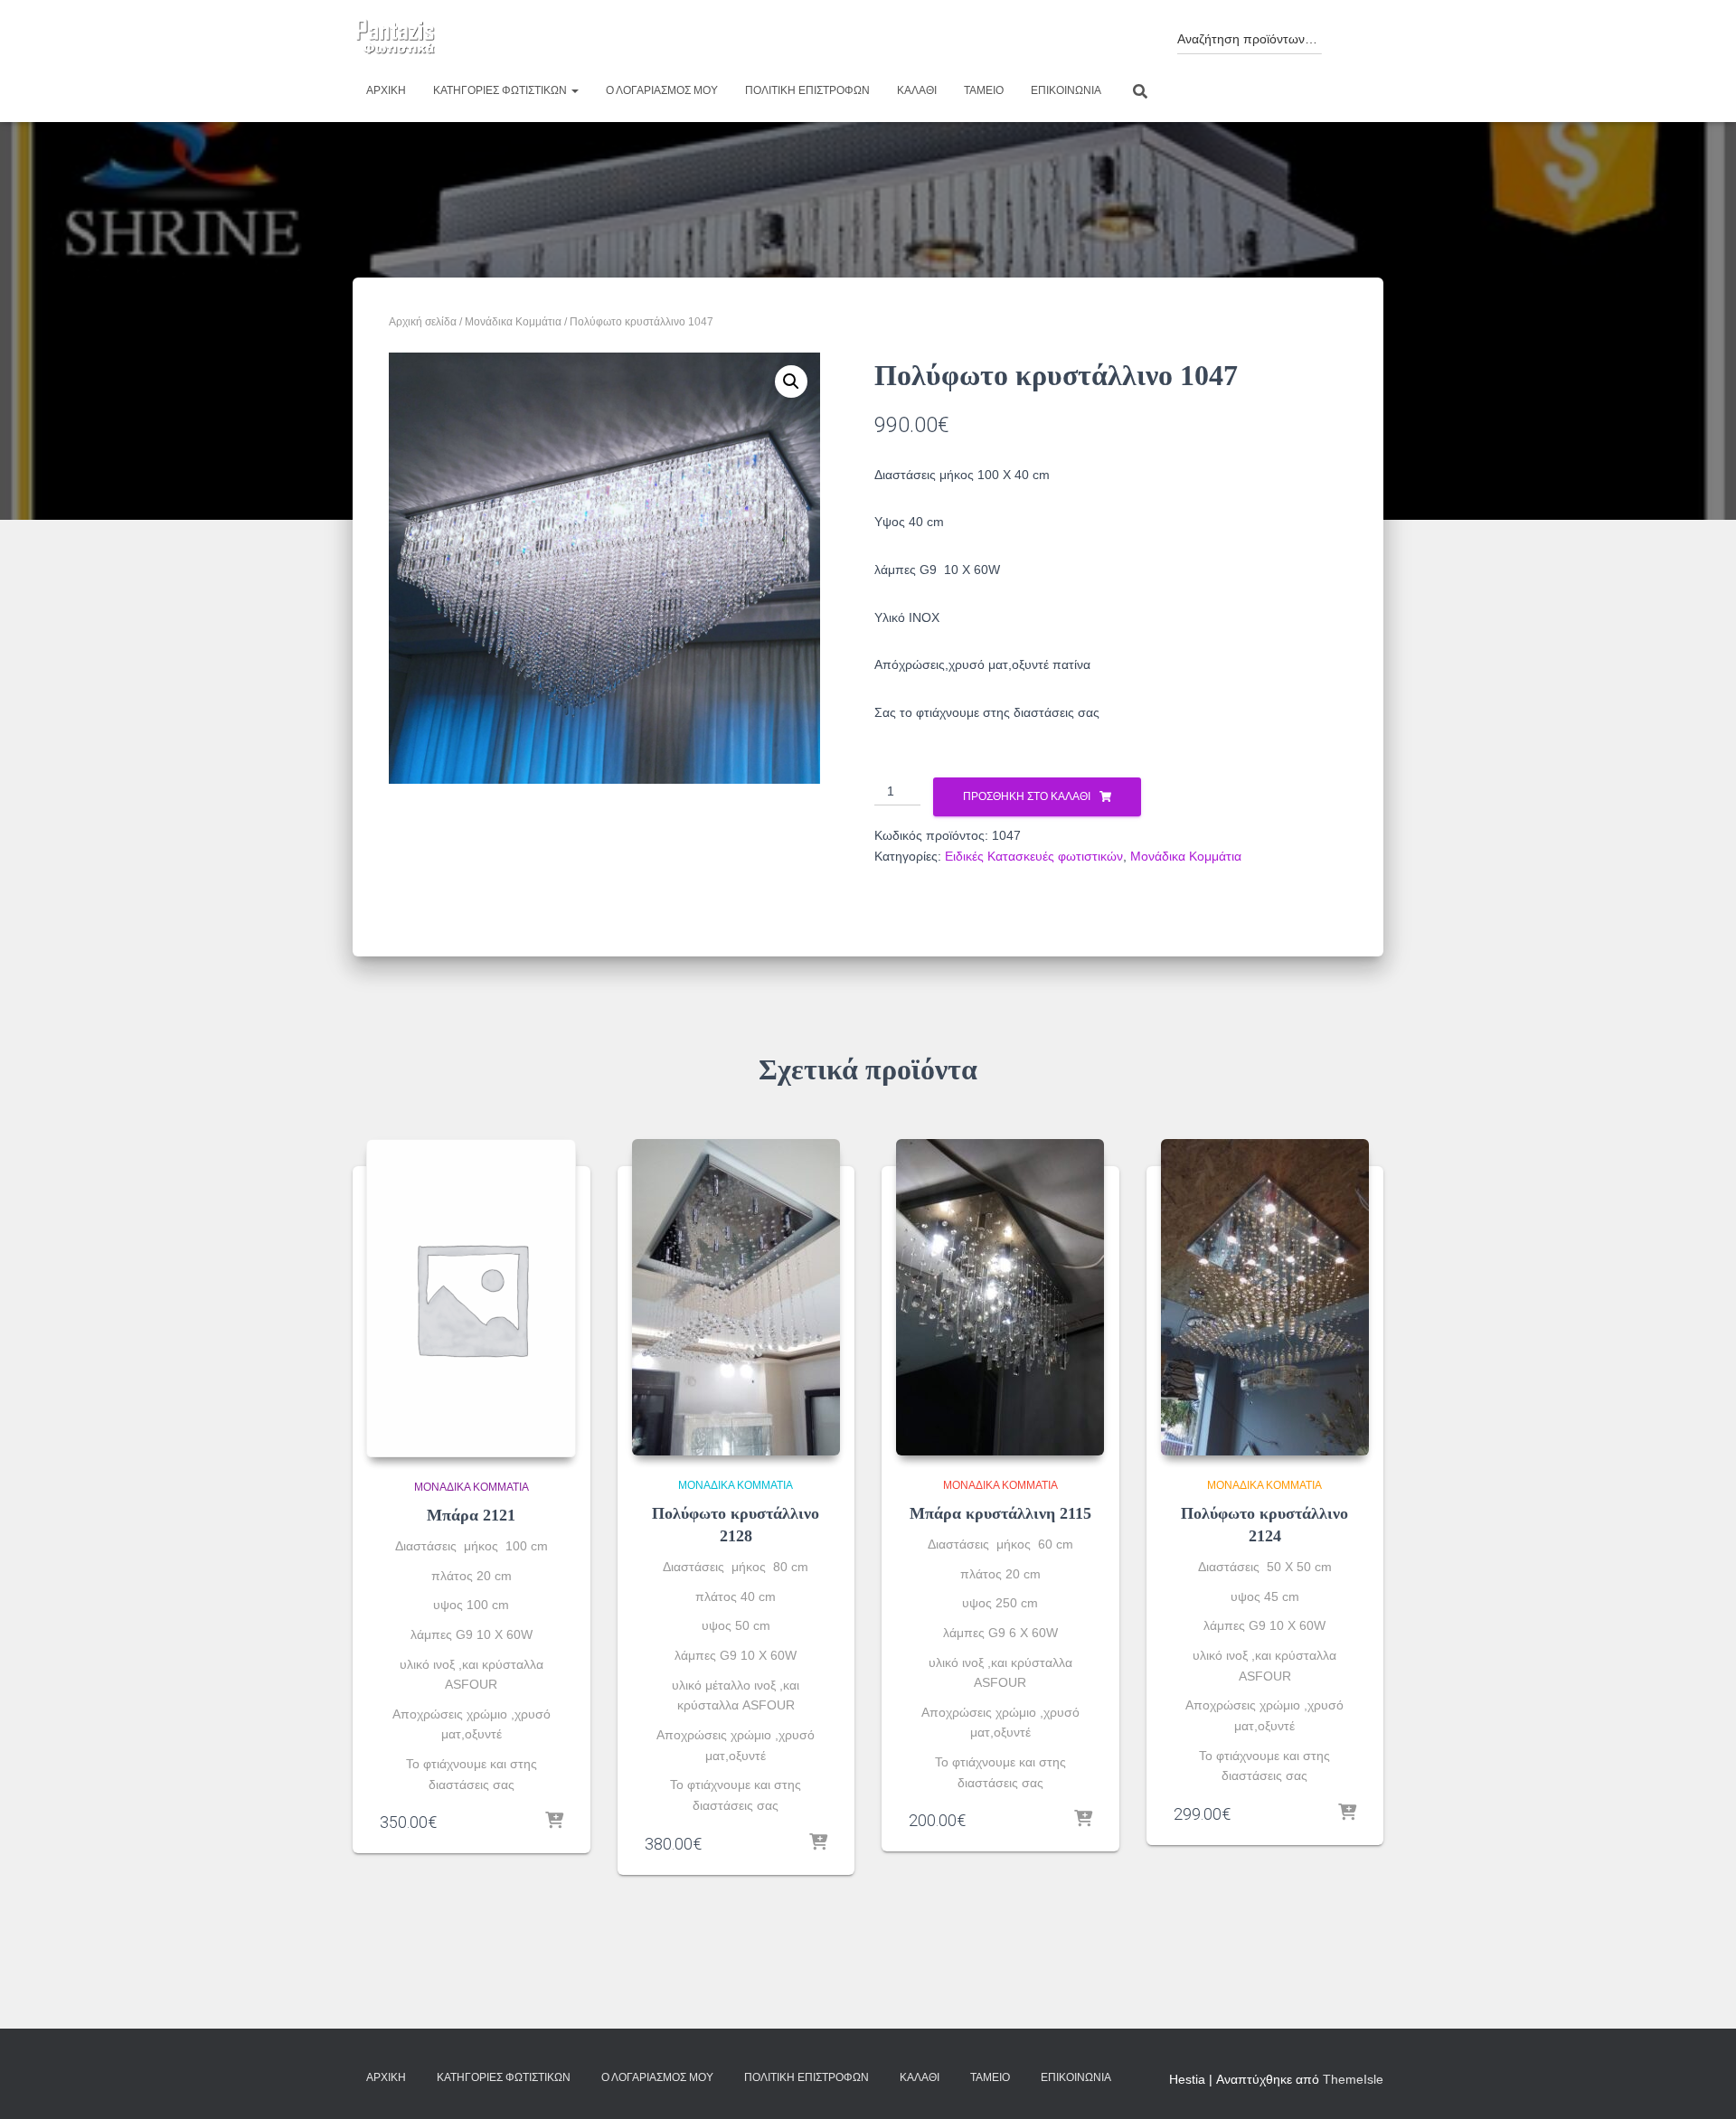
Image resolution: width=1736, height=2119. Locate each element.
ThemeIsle (1353, 2079)
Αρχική (386, 90)
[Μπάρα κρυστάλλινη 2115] (1000, 1297)
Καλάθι (917, 90)
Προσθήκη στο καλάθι (1027, 796)
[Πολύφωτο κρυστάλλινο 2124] (1265, 1297)
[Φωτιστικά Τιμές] (396, 38)
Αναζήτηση (1349, 34)
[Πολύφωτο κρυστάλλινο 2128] (736, 1297)
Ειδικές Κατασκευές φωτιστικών (1034, 856)
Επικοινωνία (1066, 90)
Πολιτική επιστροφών (807, 90)
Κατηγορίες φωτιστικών (501, 90)
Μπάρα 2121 (471, 1515)
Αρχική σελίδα (423, 322)
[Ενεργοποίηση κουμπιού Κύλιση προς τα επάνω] (1700, 2083)
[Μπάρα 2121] (471, 1298)
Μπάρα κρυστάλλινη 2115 (1000, 1513)
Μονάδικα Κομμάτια (513, 322)
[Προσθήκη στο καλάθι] (554, 1822)
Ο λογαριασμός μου (662, 90)
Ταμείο (984, 90)
